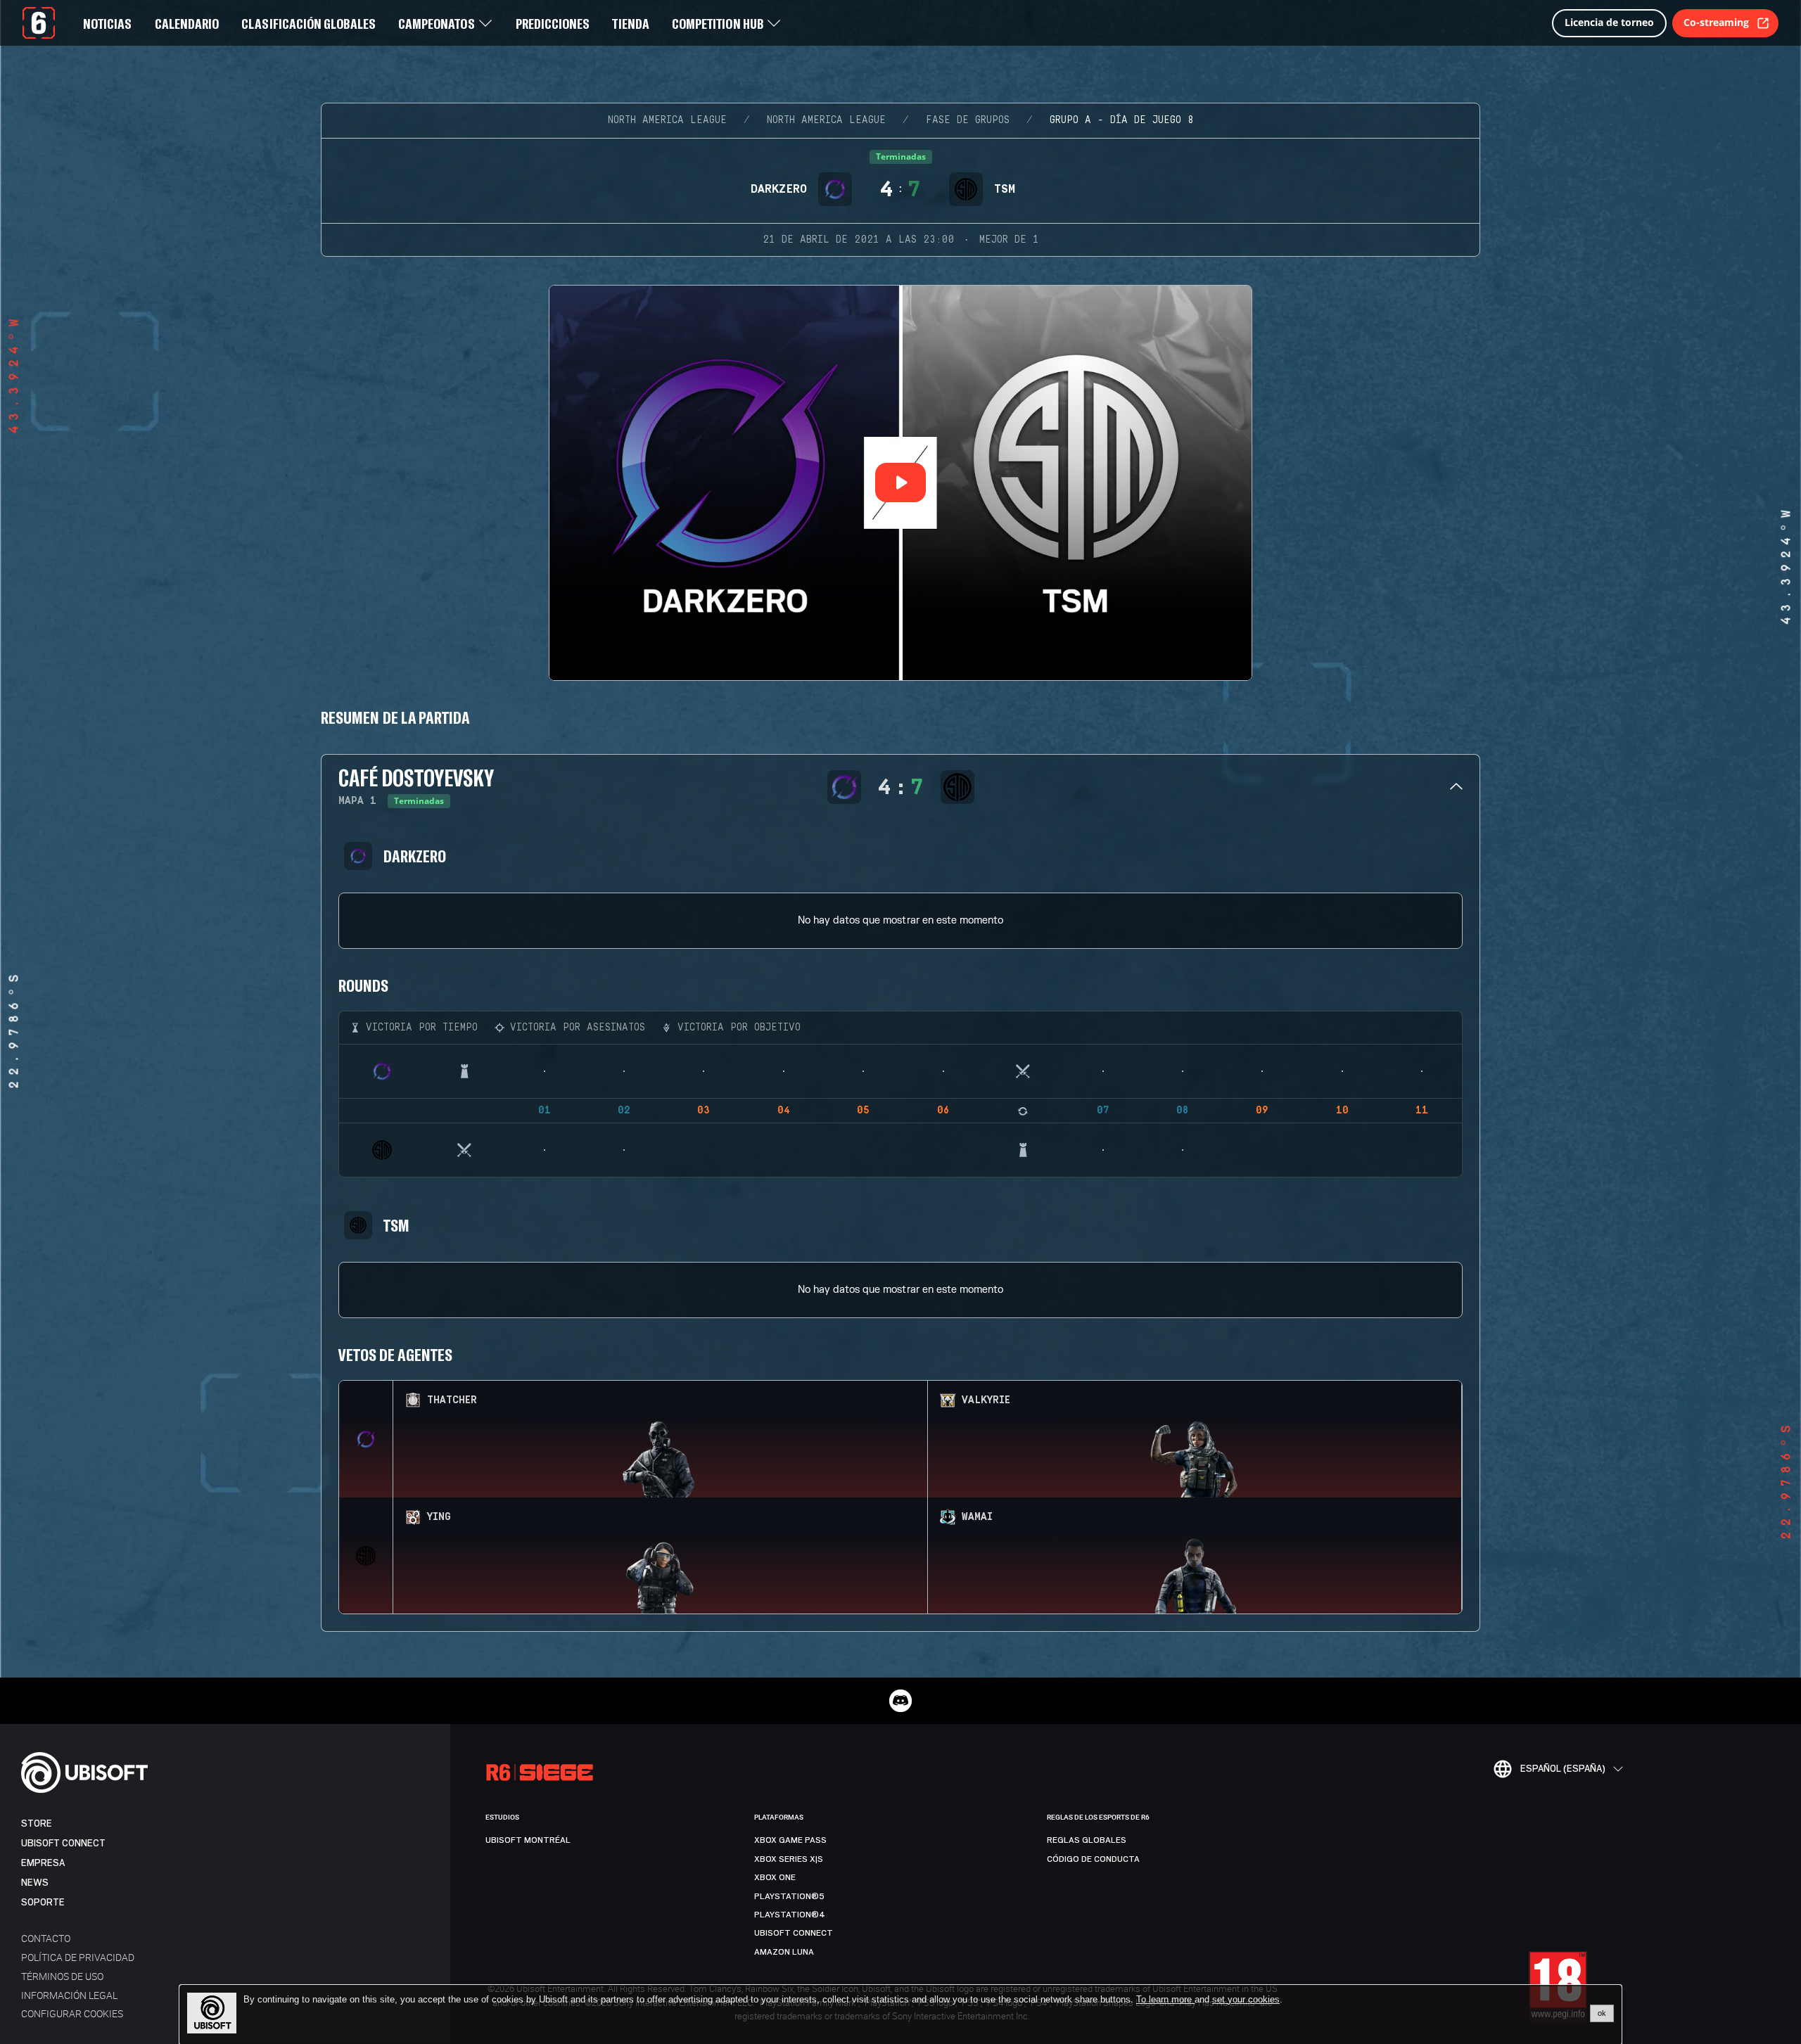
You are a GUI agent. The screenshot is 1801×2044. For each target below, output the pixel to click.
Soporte (43, 1902)
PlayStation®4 (790, 1915)
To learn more (1165, 1999)
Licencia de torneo (1609, 22)
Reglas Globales (1087, 1840)
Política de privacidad (78, 1957)
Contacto (46, 1938)
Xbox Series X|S (789, 1859)
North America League (667, 120)
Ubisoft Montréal (528, 1840)
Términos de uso (62, 1976)
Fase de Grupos (968, 120)
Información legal (69, 1995)
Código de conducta (1093, 1859)
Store (37, 1823)
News (35, 1883)
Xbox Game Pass (790, 1840)
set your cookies (1246, 2000)
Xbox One (775, 1877)
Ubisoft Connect (63, 1843)
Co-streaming (1716, 22)
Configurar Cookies (72, 2013)
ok (1602, 2013)
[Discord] (900, 1701)
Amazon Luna (784, 1952)
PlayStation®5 (789, 1896)
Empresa (43, 1863)
